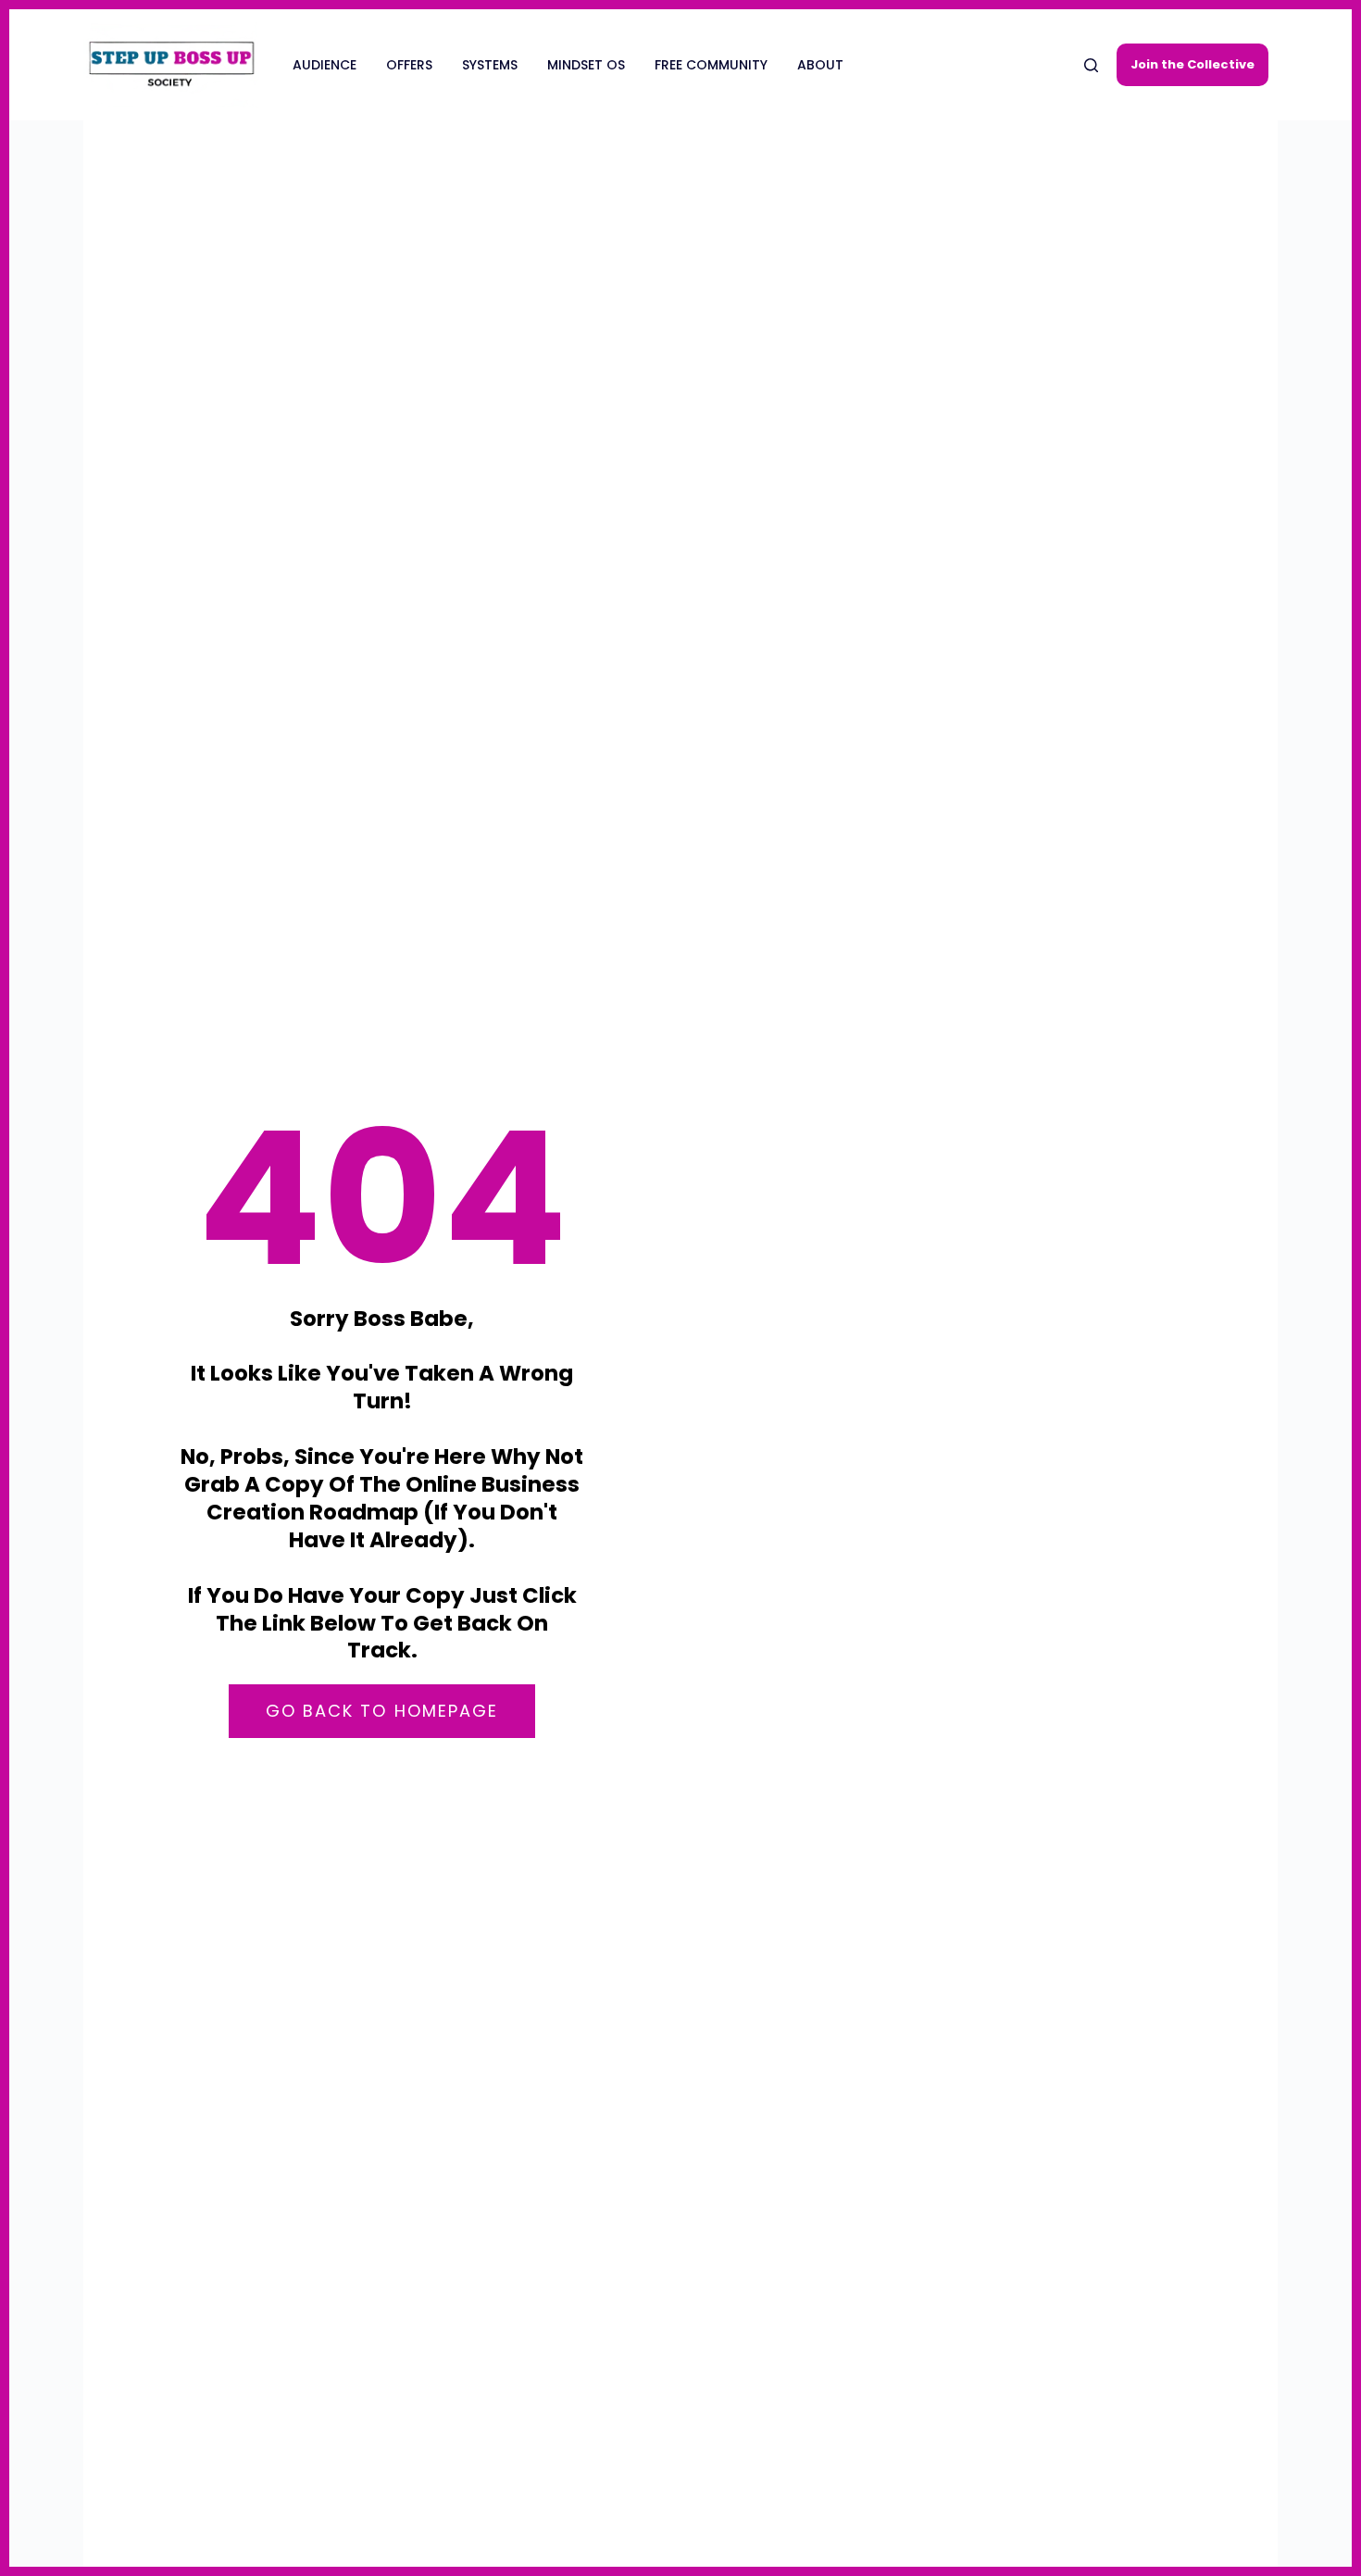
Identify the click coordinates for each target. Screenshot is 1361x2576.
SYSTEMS (490, 65)
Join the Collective (1192, 64)
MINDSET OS (586, 65)
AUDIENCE (325, 65)
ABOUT (820, 65)
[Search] (1091, 65)
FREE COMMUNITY (711, 65)
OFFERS (409, 65)
